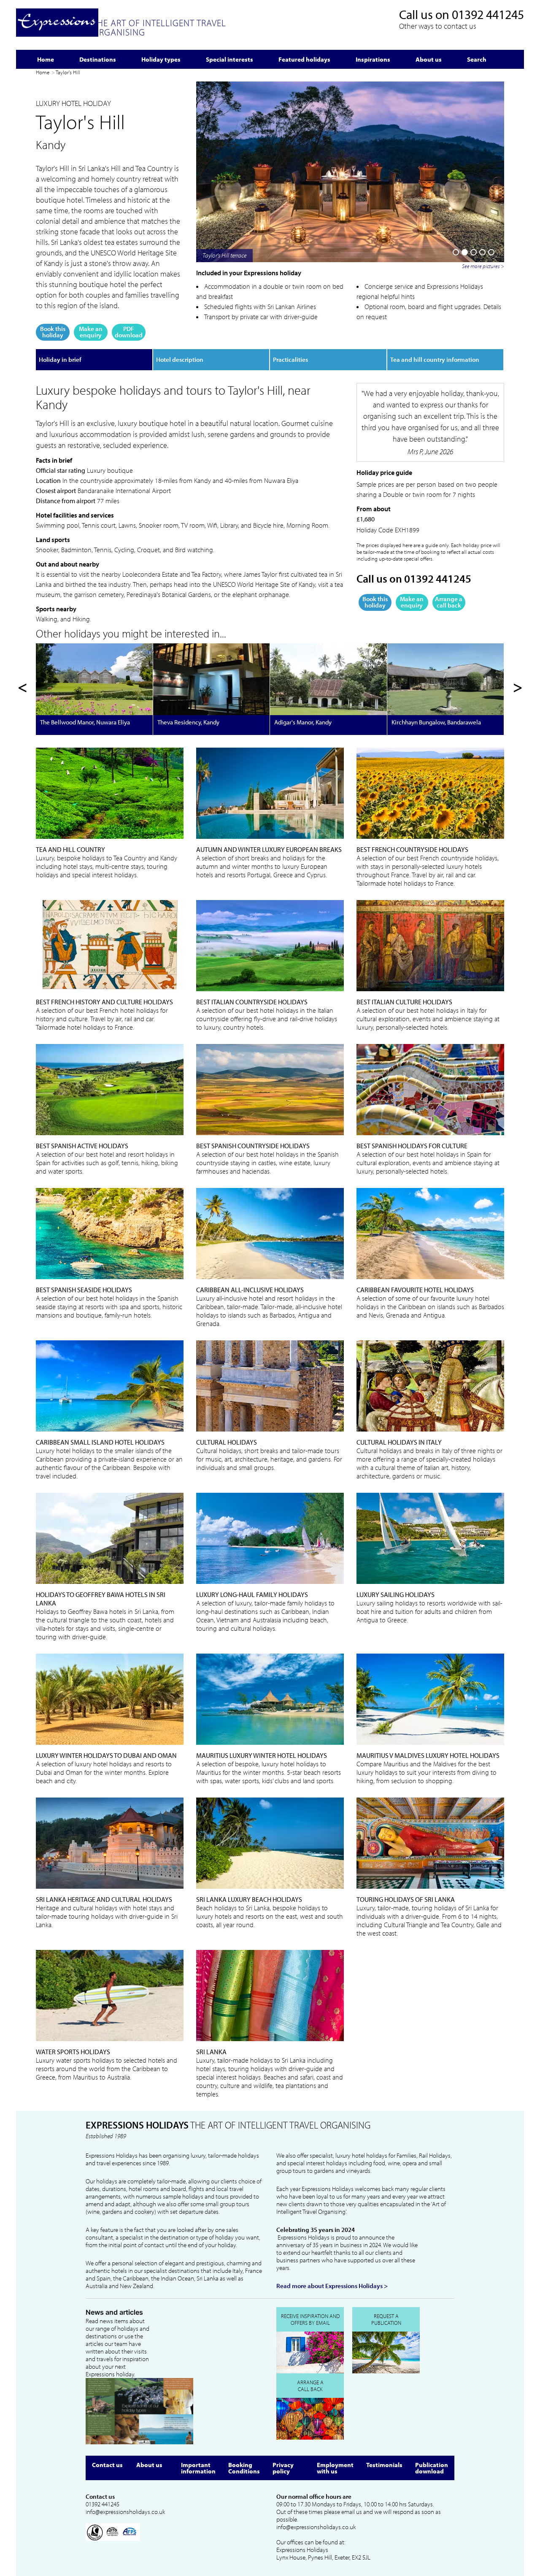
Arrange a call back (449, 602)
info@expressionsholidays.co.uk (125, 2512)
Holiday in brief (60, 359)
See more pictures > (483, 266)
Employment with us (335, 2468)
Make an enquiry (91, 332)
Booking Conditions (244, 2468)
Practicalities (290, 359)
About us (149, 2465)
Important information (198, 2468)
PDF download (129, 332)
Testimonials (384, 2465)
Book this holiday (53, 332)
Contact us (107, 2465)
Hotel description (180, 359)
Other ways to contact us (438, 26)
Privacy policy (283, 2468)
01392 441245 (488, 14)
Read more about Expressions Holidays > (332, 2286)
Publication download (432, 2468)
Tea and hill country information (435, 359)
